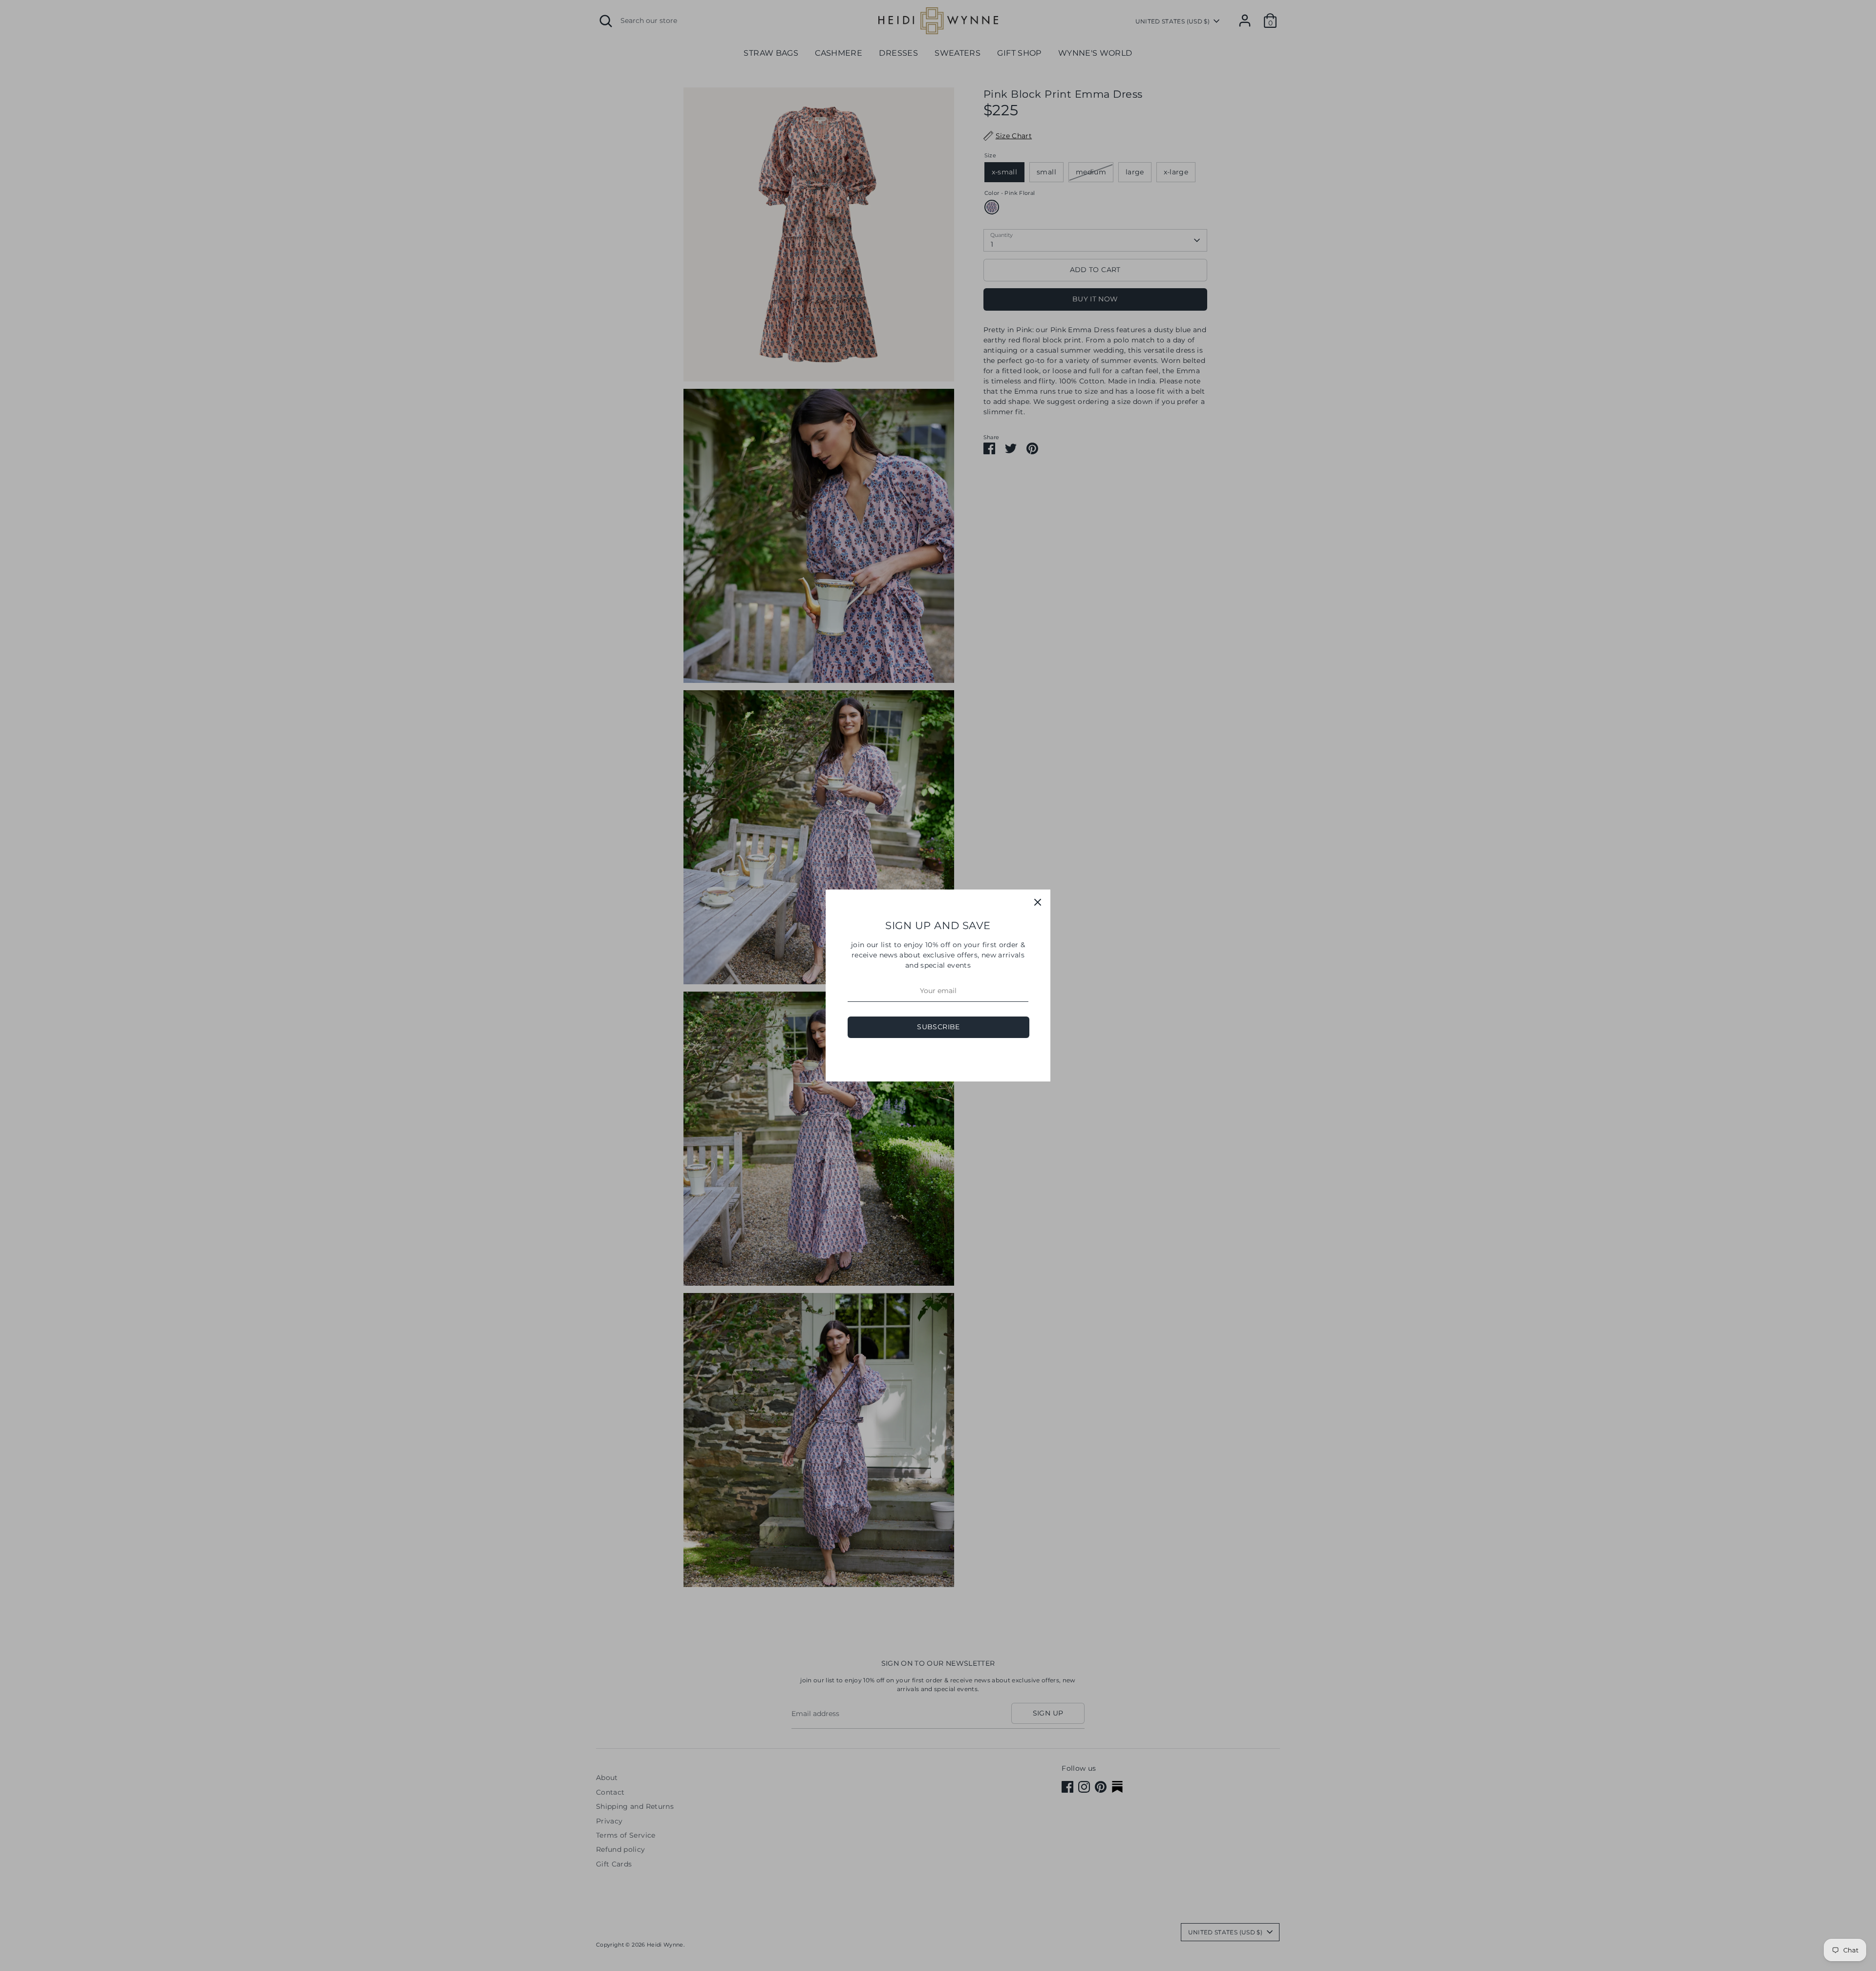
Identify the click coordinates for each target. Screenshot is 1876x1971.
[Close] (1038, 902)
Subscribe (938, 1027)
